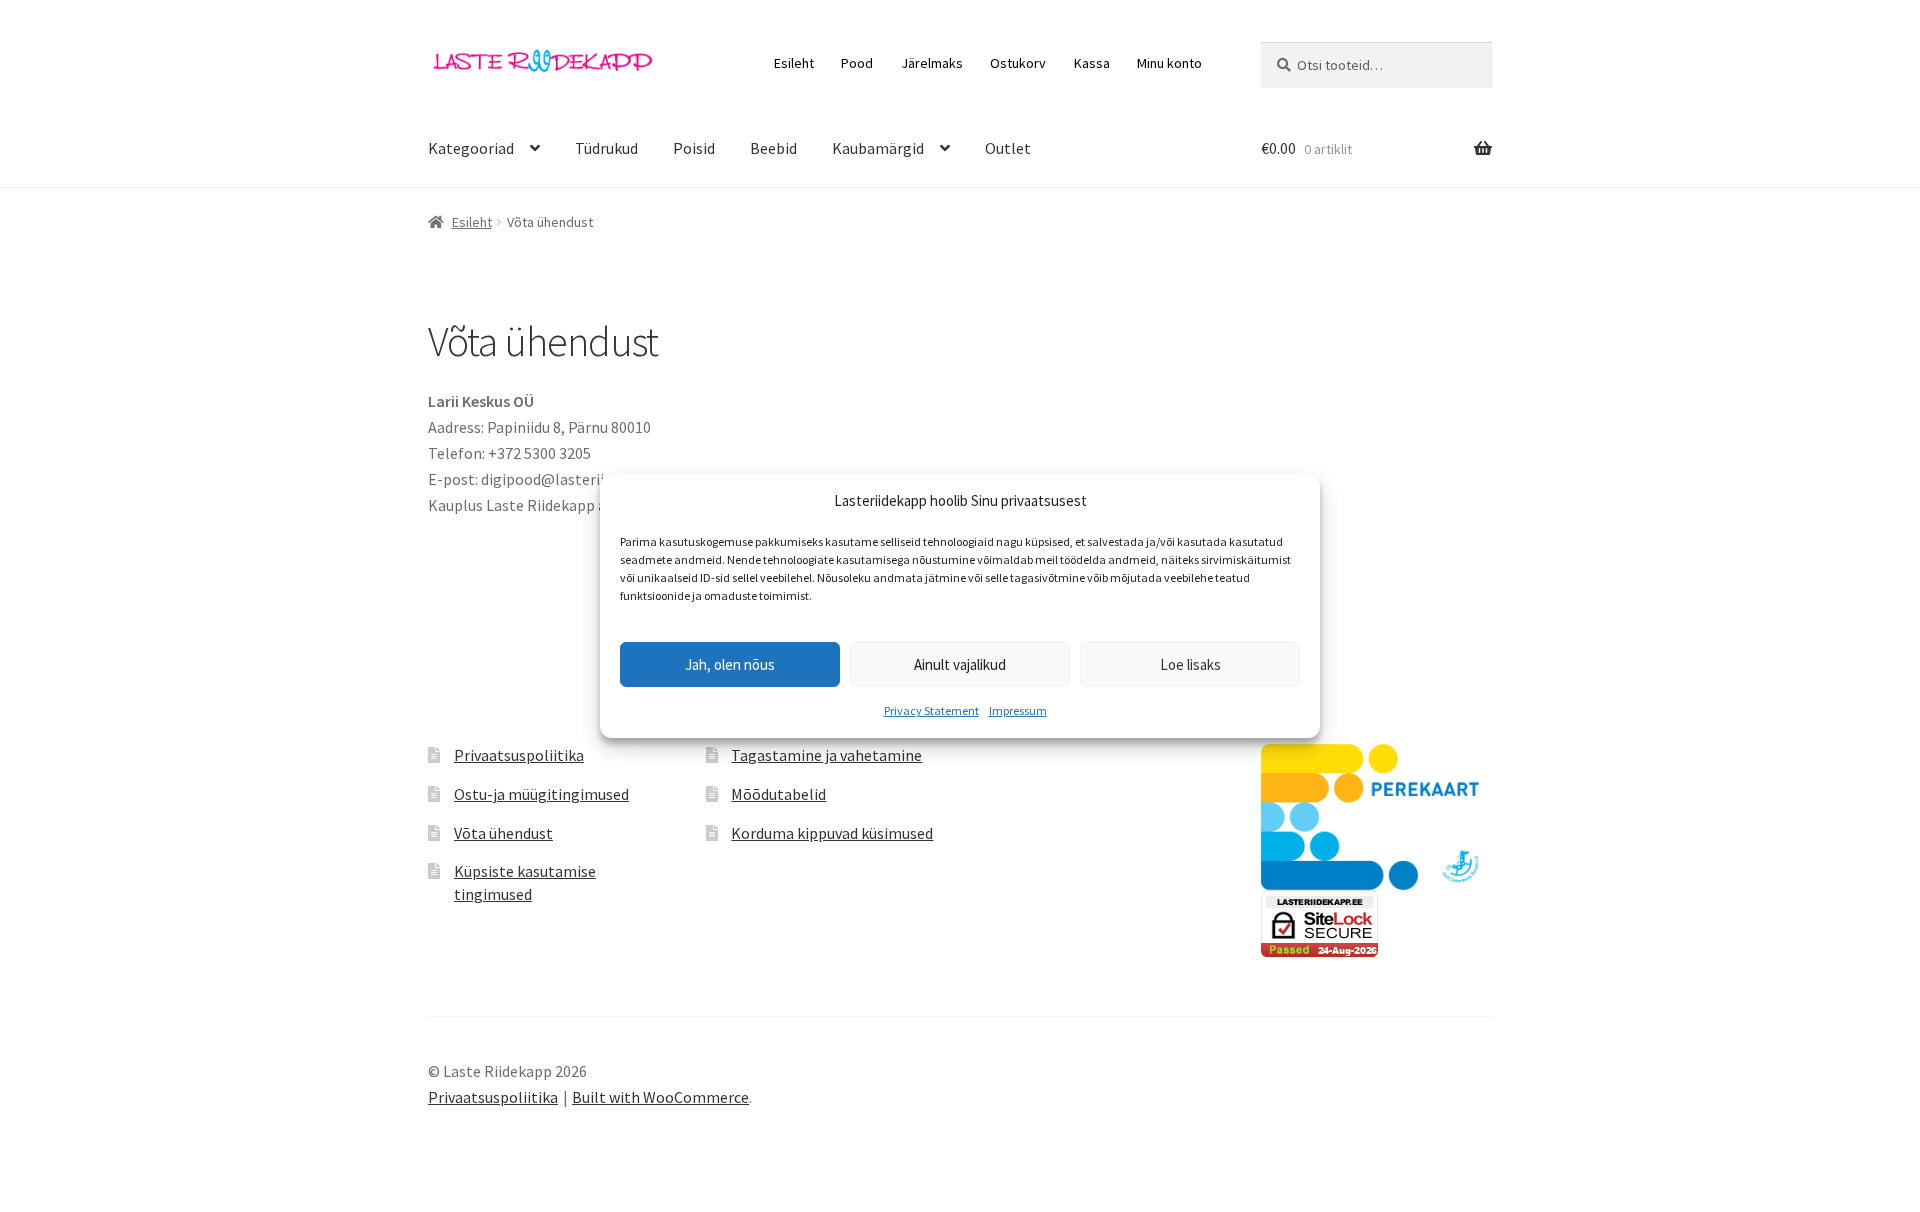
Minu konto (1169, 63)
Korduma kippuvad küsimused (832, 833)
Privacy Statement (931, 710)
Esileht (794, 63)
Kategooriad (471, 148)
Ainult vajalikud (960, 664)
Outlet (1008, 148)
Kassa (1092, 63)
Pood (857, 63)
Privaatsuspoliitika (519, 755)
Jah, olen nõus (730, 664)
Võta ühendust (503, 833)
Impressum (1018, 710)
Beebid (773, 148)
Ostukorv (1018, 63)
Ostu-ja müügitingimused (541, 794)
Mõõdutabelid (778, 794)
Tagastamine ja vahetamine (826, 755)
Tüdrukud (606, 148)
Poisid (694, 148)
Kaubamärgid (878, 148)
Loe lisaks (1190, 664)
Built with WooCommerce (660, 1097)
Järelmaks (932, 63)
